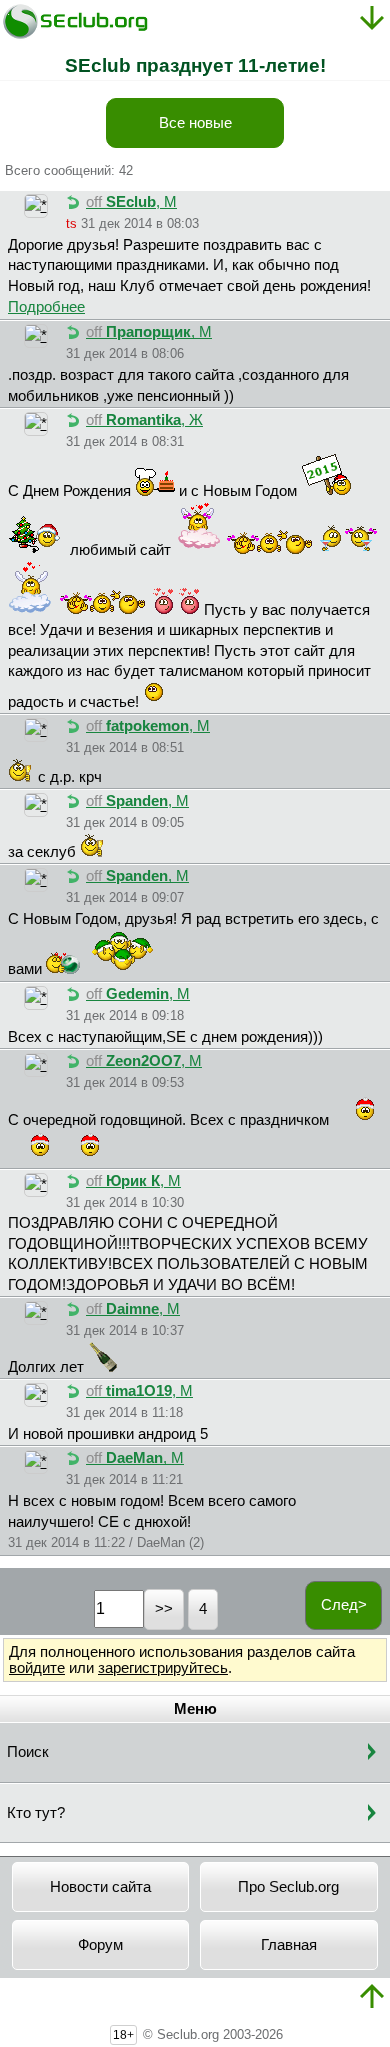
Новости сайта (100, 1887)
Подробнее (46, 307)
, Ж (144, 420)
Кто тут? (36, 1813)
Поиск (28, 1752)
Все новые (195, 123)
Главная (289, 1945)
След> (344, 1605)
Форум (100, 1945)
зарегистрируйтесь (163, 1668)
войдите (37, 1668)
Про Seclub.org (288, 1887)
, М (131, 202)
